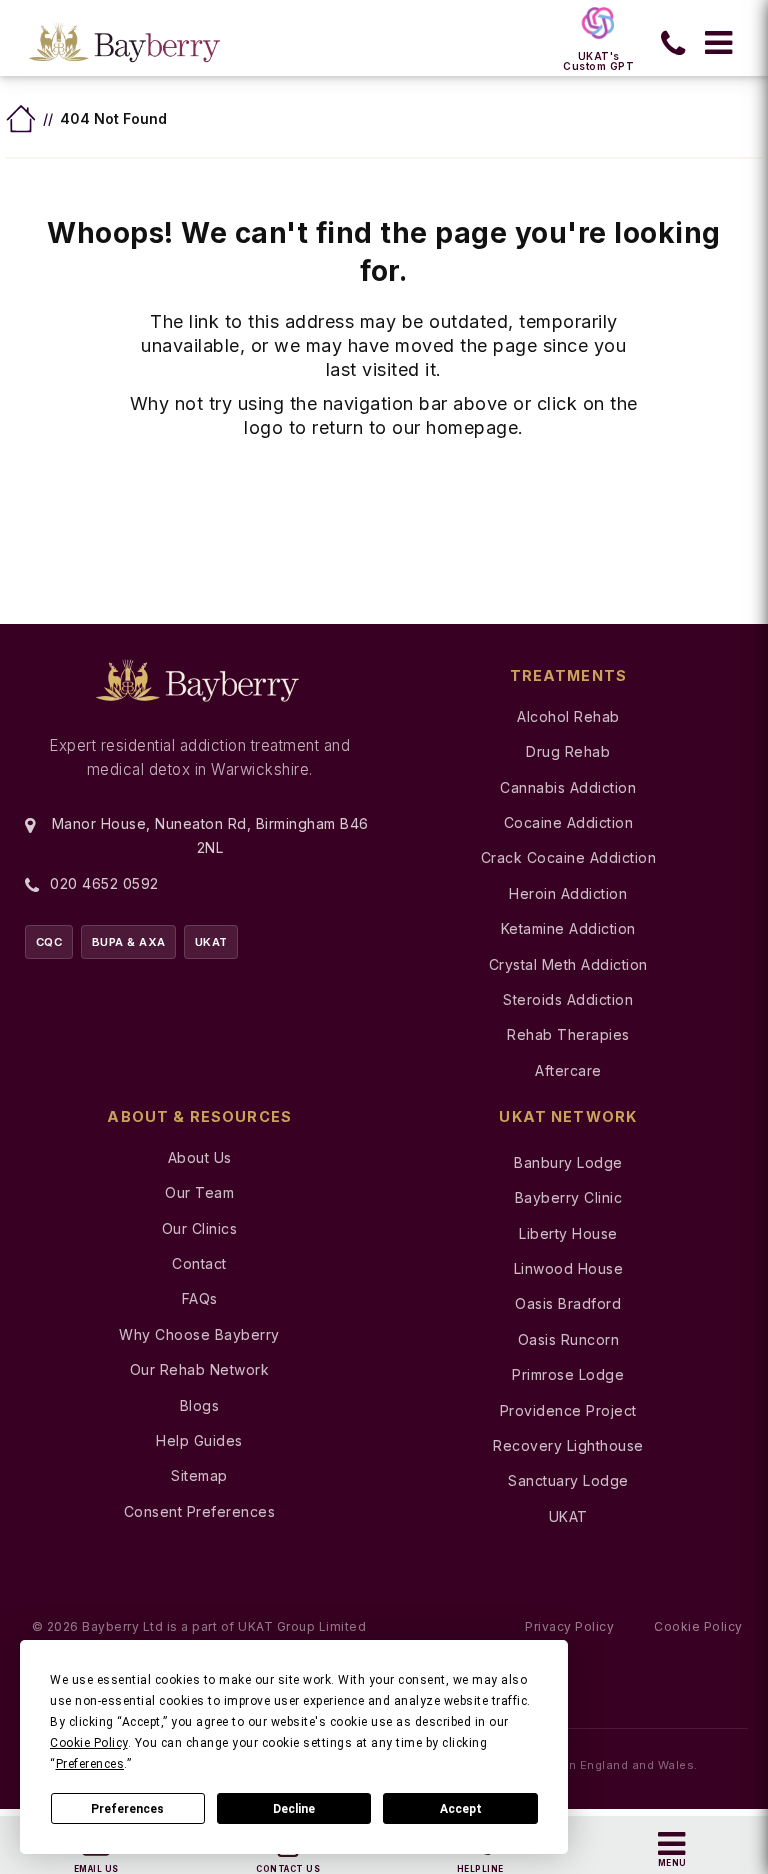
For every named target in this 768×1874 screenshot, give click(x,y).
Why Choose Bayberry (199, 1334)
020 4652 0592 (104, 883)
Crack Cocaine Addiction (569, 857)
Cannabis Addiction (568, 787)
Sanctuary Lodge (568, 1480)
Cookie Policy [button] (89, 1743)
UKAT (211, 942)
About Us (200, 1157)
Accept (461, 1809)
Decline (294, 1809)
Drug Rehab (568, 751)
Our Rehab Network (200, 1369)
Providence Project (568, 1410)
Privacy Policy (569, 1626)
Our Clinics (200, 1228)
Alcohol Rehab (568, 716)
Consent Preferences (200, 1511)
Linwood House (569, 1268)
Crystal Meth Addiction (568, 964)
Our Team (199, 1192)
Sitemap (199, 1475)
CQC (49, 942)
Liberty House (568, 1233)
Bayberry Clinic (569, 1197)
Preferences (127, 1809)
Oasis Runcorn (569, 1339)
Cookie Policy (698, 1626)
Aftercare (568, 1070)
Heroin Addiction (568, 893)
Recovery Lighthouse (568, 1445)
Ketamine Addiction (568, 928)
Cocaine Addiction (569, 822)
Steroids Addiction (568, 999)
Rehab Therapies (568, 1034)
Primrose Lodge (568, 1374)
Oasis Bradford (568, 1303)
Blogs (200, 1405)
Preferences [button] (90, 1764)
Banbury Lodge (568, 1162)
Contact (199, 1263)
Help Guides (199, 1440)
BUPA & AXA (129, 942)
